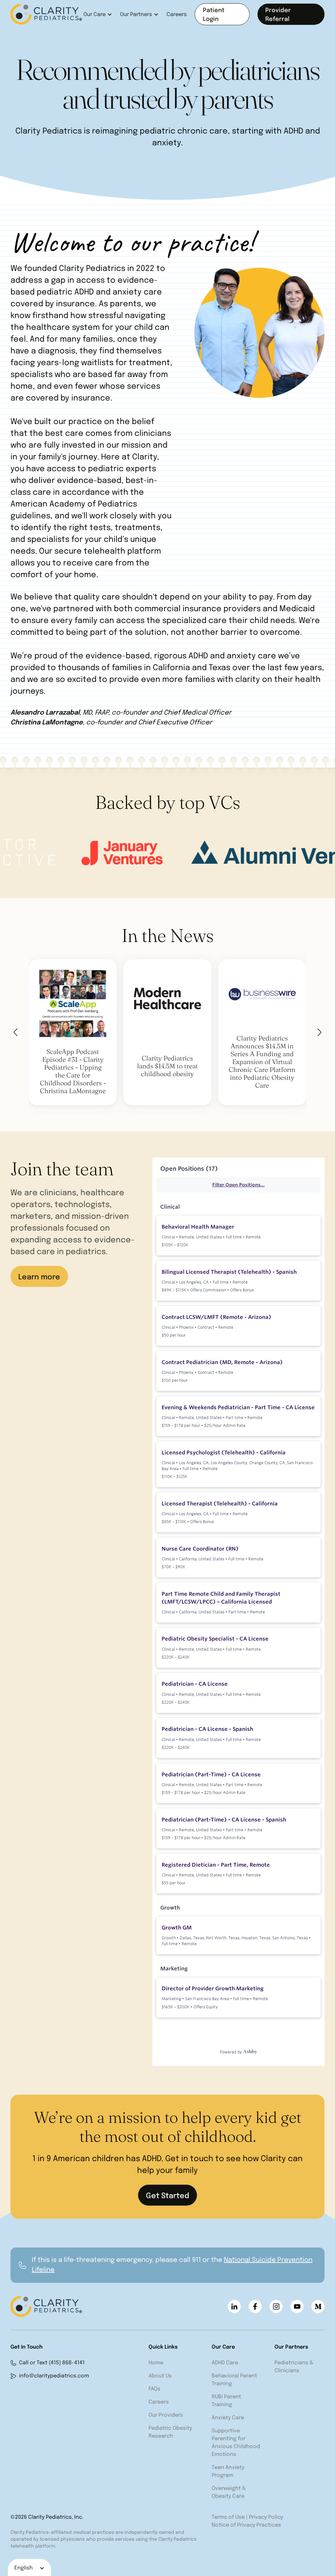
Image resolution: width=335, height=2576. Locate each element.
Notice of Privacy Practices (246, 2525)
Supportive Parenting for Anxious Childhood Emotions (236, 2443)
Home (156, 2363)
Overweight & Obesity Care (229, 2492)
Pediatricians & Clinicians (294, 2367)
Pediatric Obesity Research (170, 2432)
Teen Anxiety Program (228, 2471)
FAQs (154, 2389)
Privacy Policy (266, 2517)
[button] (98, 14)
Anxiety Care (228, 2418)
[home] (47, 14)
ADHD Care (225, 2363)
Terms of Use (228, 2517)
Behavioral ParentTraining (234, 2380)
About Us (160, 2376)
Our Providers (166, 2415)
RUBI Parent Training (226, 2401)
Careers (177, 15)
